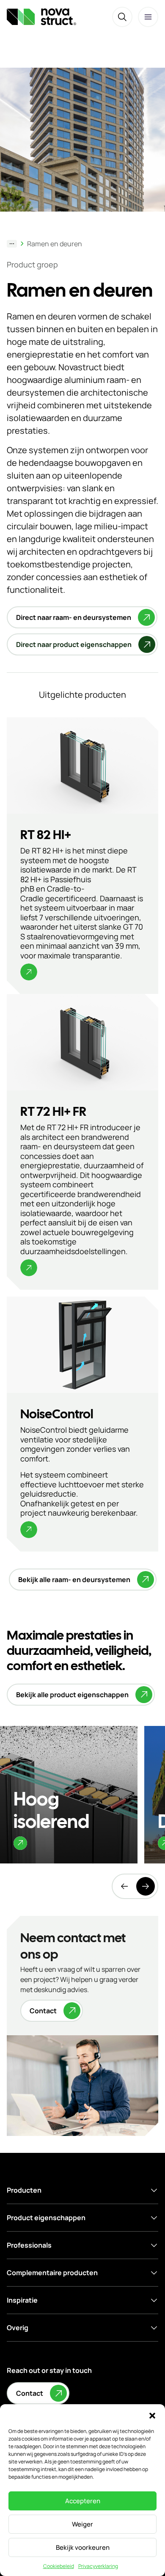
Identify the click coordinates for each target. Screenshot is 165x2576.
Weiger (82, 2524)
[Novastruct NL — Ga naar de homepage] (41, 17)
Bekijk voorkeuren (83, 2547)
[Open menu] (148, 17)
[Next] (146, 1886)
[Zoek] (122, 17)
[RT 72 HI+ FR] (82, 1142)
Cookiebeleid (59, 2566)
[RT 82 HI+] (82, 856)
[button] (152, 2415)
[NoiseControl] (82, 1424)
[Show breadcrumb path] (12, 244)
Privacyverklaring (98, 2566)
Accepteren (83, 2501)
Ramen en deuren (55, 244)
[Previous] (124, 1886)
